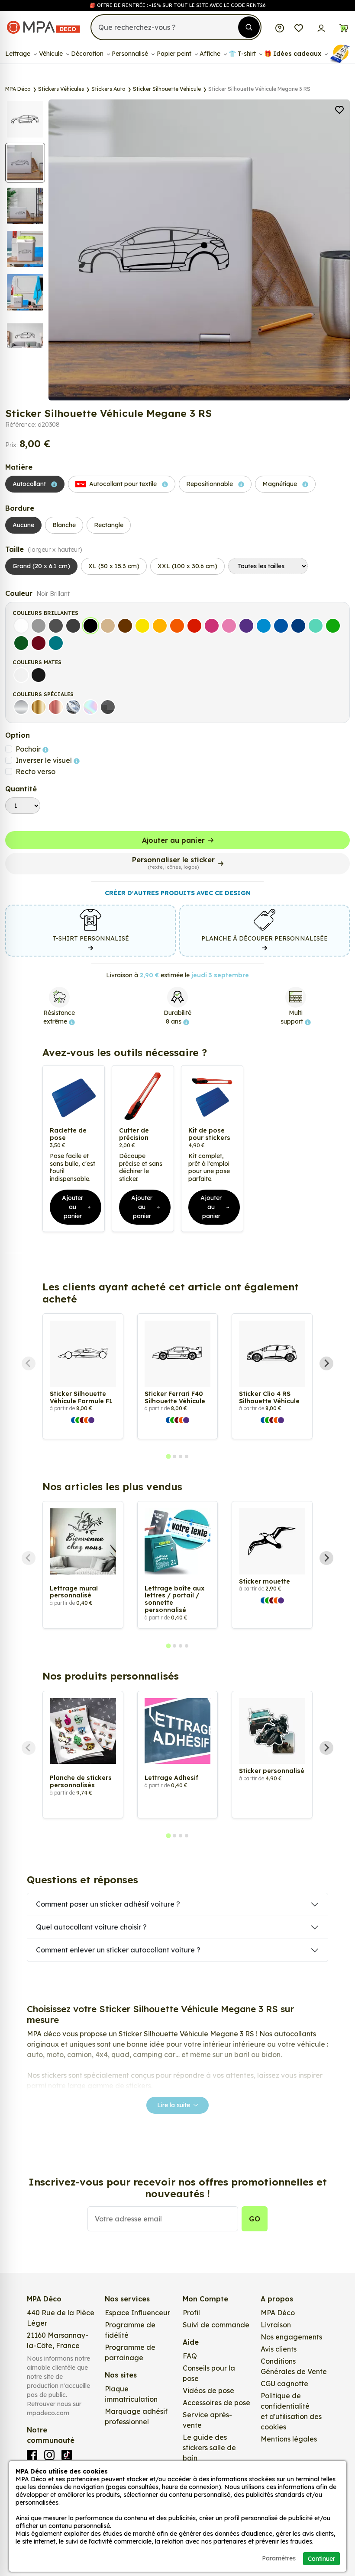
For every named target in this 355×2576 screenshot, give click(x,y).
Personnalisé (131, 54)
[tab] (168, 1456)
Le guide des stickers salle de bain (209, 2448)
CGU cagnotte (284, 2384)
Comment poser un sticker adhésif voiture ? (108, 1904)
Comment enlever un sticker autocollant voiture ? (118, 1950)
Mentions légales (289, 2439)
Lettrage (19, 54)
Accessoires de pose (216, 2403)
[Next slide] (326, 1363)
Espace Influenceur (137, 2313)
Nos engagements (291, 2337)
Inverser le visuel (45, 760)
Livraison (276, 2325)
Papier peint (175, 54)
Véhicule (52, 54)
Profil (191, 2313)
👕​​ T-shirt (243, 54)
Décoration (88, 54)
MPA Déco (278, 2313)
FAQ (190, 2356)
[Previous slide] (29, 1363)
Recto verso (35, 771)
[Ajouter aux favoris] (339, 109)
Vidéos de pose (208, 2390)
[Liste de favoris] (299, 27)
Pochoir (29, 749)
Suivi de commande (216, 2325)
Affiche (211, 54)
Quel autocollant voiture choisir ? (91, 1927)
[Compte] (321, 27)
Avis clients (279, 2349)
